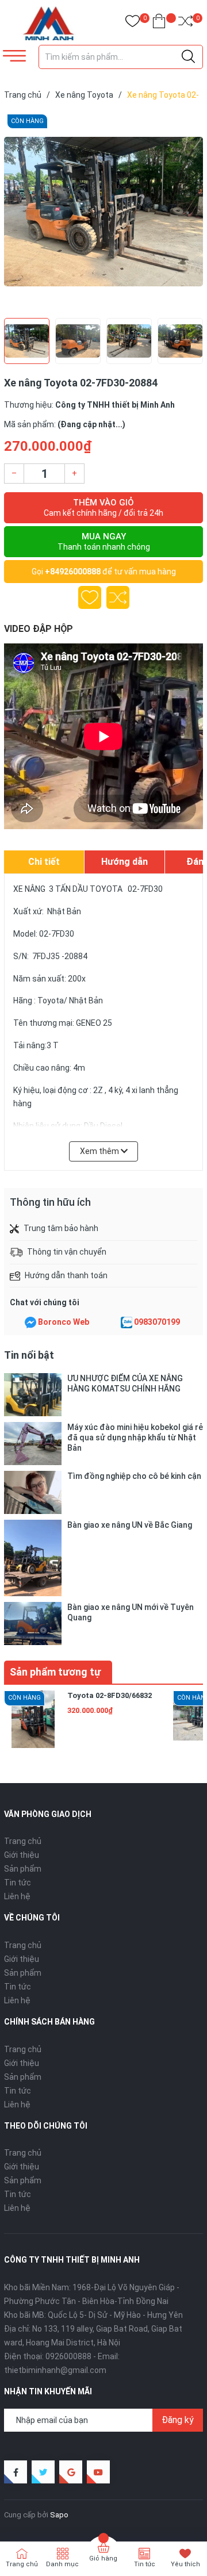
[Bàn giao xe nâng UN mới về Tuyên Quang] (33, 1624)
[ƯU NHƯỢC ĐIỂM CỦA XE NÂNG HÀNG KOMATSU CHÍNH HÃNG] (33, 1395)
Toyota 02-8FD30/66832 (110, 1695)
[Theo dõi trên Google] (71, 2472)
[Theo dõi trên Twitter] (43, 2472)
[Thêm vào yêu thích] (90, 597)
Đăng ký (178, 2420)
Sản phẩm (23, 1869)
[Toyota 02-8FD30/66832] (33, 1719)
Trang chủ (23, 1841)
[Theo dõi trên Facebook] (16, 2472)
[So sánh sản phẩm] (185, 23)
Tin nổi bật (29, 1355)
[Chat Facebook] (30, 1322)
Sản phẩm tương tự (55, 1672)
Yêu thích (185, 2564)
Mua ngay (104, 541)
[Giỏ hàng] (159, 23)
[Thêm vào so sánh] (118, 597)
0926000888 (68, 2356)
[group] (103, 212)
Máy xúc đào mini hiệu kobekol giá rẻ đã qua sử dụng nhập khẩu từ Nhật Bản (135, 1437)
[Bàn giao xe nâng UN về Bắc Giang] (33, 1558)
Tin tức (18, 1883)
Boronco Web (64, 1322)
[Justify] (188, 57)
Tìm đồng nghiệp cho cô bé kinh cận (134, 1476)
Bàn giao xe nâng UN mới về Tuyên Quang (131, 1612)
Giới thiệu (22, 1855)
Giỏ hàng (103, 2558)
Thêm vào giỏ (103, 507)
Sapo (59, 2515)
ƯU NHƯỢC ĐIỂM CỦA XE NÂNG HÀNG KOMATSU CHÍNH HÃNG (125, 1383)
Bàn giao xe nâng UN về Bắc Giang (130, 1525)
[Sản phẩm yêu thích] (133, 23)
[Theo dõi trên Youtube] (98, 2472)
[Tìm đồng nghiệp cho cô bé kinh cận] (33, 1492)
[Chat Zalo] (126, 1322)
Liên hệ (17, 1896)
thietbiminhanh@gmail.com (55, 2370)
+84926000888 (73, 572)
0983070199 (157, 1322)
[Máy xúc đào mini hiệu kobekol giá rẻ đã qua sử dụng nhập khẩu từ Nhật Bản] (33, 1444)
